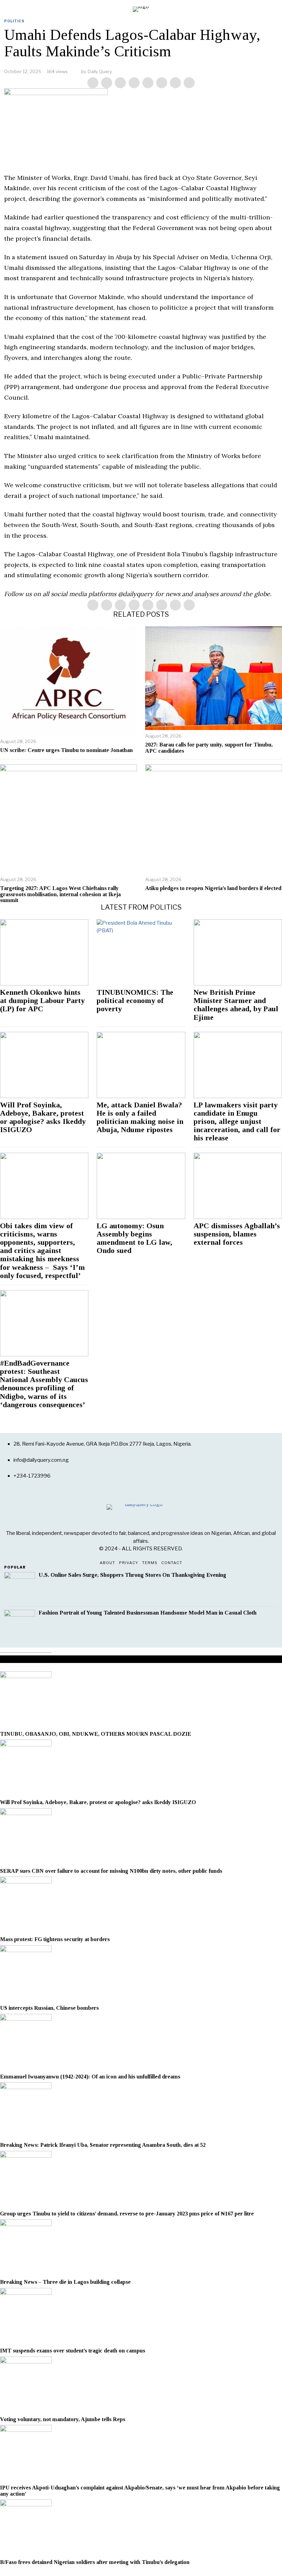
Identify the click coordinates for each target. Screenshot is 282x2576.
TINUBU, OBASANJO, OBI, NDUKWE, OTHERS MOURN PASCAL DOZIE (96, 1734)
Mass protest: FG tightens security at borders (55, 1939)
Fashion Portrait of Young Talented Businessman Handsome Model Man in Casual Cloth (148, 1613)
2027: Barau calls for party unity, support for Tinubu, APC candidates (209, 748)
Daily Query (100, 71)
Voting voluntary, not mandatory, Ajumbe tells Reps (63, 2419)
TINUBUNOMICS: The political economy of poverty (135, 1001)
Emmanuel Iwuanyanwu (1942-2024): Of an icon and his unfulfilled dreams (90, 2077)
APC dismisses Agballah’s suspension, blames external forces (237, 1234)
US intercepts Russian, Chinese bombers (49, 2008)
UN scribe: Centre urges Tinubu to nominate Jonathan (66, 750)
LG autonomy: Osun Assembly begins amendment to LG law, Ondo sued (134, 1238)
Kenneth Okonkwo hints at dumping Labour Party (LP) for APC (42, 1001)
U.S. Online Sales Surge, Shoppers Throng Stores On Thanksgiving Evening (132, 1575)
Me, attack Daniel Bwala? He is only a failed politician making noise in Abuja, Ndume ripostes (140, 1118)
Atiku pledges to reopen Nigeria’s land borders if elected (213, 888)
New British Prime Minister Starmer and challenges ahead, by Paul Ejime (236, 1005)
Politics (14, 21)
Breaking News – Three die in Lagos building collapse (65, 2282)
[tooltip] (93, 83)
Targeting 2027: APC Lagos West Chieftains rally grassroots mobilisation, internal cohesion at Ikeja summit (60, 894)
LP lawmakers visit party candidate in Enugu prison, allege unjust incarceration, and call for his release (237, 1122)
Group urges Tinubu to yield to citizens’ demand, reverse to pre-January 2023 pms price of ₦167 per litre (128, 2214)
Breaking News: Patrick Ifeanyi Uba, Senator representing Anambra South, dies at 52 (103, 2145)
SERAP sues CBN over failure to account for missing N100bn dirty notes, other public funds (111, 1871)
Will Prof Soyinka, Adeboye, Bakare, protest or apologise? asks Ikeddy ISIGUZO (43, 1118)
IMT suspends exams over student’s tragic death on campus (73, 2351)
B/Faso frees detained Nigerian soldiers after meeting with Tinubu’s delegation (95, 2562)
